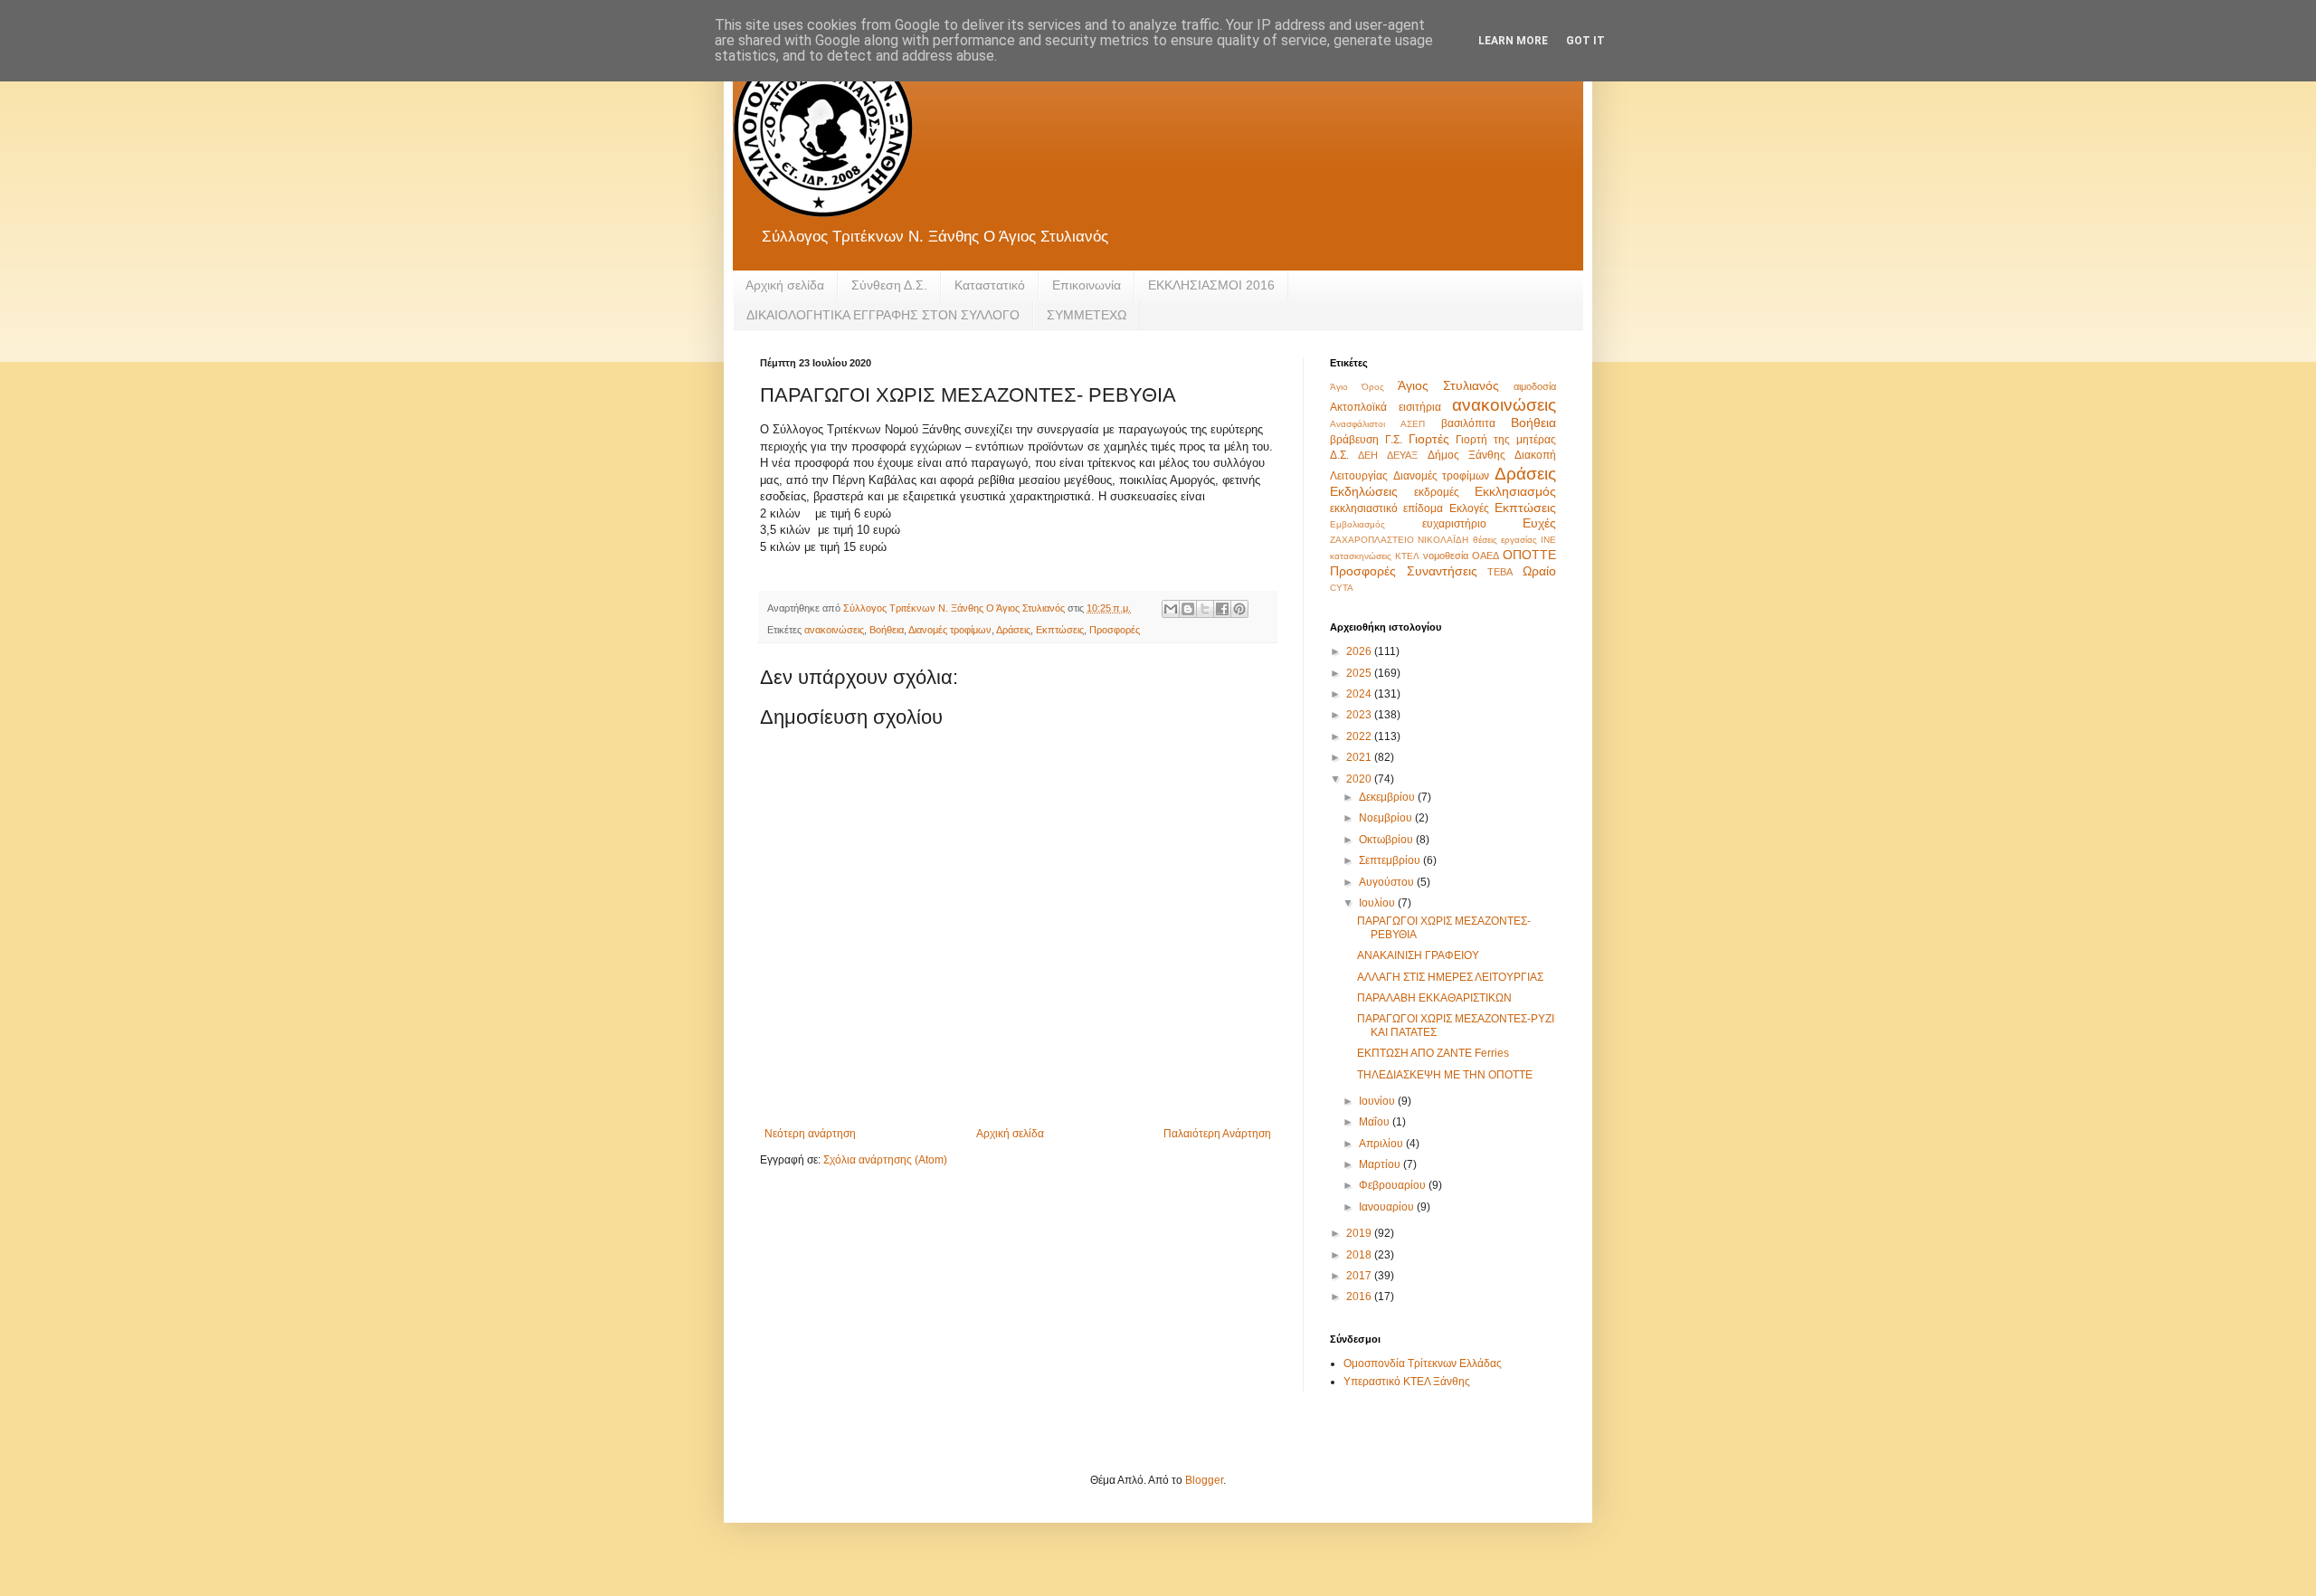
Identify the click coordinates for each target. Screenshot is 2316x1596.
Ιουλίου (1378, 903)
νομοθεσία (1446, 556)
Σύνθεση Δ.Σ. (889, 285)
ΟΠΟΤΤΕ (1529, 555)
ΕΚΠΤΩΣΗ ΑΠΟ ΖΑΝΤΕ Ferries (1433, 1053)
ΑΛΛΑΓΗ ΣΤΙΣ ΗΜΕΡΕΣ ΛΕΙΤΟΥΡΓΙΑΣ (1450, 977)
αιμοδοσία (1535, 386)
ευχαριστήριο (1454, 524)
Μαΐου (1376, 1122)
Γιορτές (1429, 439)
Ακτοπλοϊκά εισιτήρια (1386, 407)
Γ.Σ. (1394, 440)
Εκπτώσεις (1060, 630)
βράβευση (1354, 440)
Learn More (1513, 41)
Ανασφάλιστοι (1357, 424)
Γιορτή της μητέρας (1506, 440)
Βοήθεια (887, 630)
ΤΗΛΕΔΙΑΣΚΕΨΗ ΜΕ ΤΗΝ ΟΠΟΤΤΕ (1445, 1075)
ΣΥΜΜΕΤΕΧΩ (1087, 315)
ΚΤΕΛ (1407, 556)
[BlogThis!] (1188, 609)
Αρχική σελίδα (785, 285)
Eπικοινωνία (1087, 285)
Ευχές (1539, 523)
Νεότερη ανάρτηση (810, 1134)
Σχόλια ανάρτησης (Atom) (885, 1160)
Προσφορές (1115, 630)
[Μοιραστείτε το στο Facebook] (1222, 609)
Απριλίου (1382, 1144)
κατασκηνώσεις (1361, 556)
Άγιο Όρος (1357, 387)
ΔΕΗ (1368, 455)
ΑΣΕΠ (1413, 424)
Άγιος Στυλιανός (1448, 385)
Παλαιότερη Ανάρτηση (1217, 1134)
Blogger (1204, 1480)
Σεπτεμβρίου (1391, 860)
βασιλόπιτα (1468, 423)
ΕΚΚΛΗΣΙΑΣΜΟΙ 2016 (1211, 285)
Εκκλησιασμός (1515, 491)
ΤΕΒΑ (1500, 572)
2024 (1360, 694)
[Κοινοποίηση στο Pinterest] (1239, 609)
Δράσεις (1013, 630)
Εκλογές (1469, 508)
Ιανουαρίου (1388, 1207)
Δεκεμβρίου (1388, 797)
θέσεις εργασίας (1505, 540)
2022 (1360, 736)
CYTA (1342, 588)
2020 (1360, 779)
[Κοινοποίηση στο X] (1205, 609)
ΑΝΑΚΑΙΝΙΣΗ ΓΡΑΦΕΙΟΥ (1418, 955)
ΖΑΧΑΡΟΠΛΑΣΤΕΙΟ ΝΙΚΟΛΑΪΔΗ (1399, 540)
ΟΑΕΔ (1485, 556)
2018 (1360, 1255)
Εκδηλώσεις (1364, 491)
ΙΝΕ (1548, 540)
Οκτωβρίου (1387, 840)
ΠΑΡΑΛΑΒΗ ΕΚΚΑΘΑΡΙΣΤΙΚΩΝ (1434, 998)
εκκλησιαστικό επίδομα (1386, 508)
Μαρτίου (1381, 1164)
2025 (1360, 673)
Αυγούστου (1388, 882)
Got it (1585, 41)
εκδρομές (1437, 492)
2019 (1360, 1233)
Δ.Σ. (1339, 455)
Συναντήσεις (1442, 571)
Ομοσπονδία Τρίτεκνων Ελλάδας (1423, 1363)
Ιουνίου (1378, 1101)
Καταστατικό (990, 285)
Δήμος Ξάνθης (1466, 455)
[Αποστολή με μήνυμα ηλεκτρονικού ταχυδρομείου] (1171, 609)
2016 (1360, 1297)
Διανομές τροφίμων (950, 630)
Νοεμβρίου (1387, 818)
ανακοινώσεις (834, 630)
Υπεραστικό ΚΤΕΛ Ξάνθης (1407, 1382)
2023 (1360, 715)
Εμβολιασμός (1357, 524)
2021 (1360, 757)
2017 (1360, 1276)
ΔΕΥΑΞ (1402, 455)
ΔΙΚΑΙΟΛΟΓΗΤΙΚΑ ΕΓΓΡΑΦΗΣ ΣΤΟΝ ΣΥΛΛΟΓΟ (883, 315)
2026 (1360, 651)
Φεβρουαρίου (1394, 1185)
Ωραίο (1539, 571)
